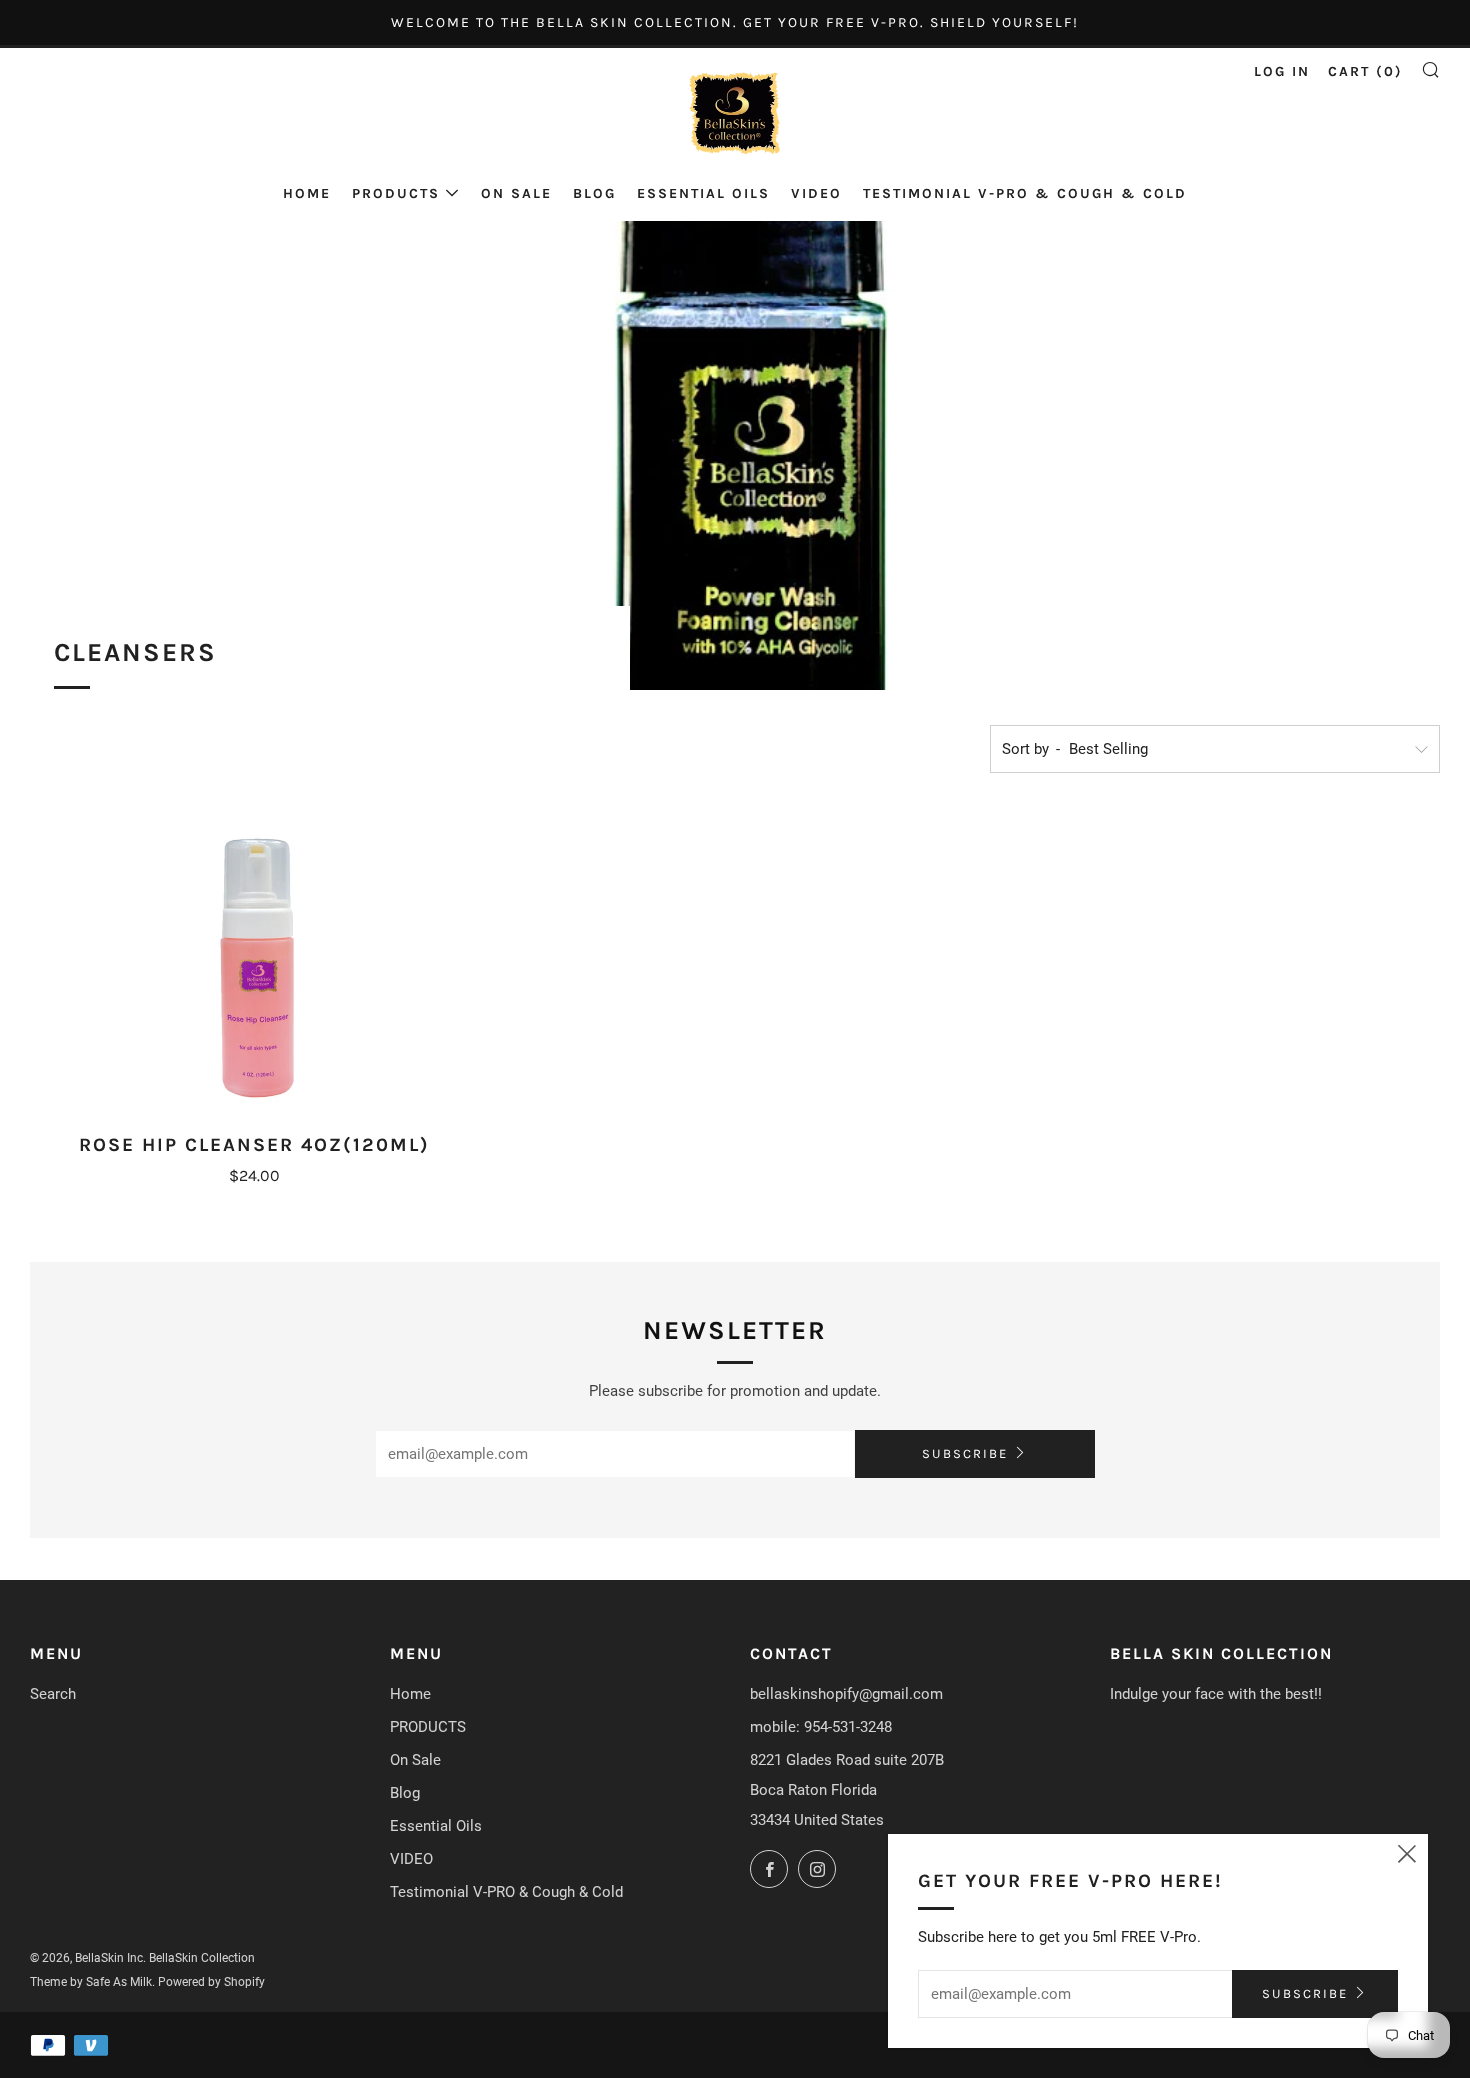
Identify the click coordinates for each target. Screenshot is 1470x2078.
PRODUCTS (396, 193)
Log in (1282, 71)
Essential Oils (703, 193)
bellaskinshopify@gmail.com (846, 1694)
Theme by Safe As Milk (91, 1982)
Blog (594, 193)
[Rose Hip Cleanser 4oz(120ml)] (255, 965)
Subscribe (965, 1453)
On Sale (516, 193)
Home (307, 193)
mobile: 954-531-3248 (821, 1727)
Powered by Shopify (211, 1982)
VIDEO (816, 193)
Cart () (1365, 71)
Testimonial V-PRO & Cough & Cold (1025, 193)
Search (53, 1694)
